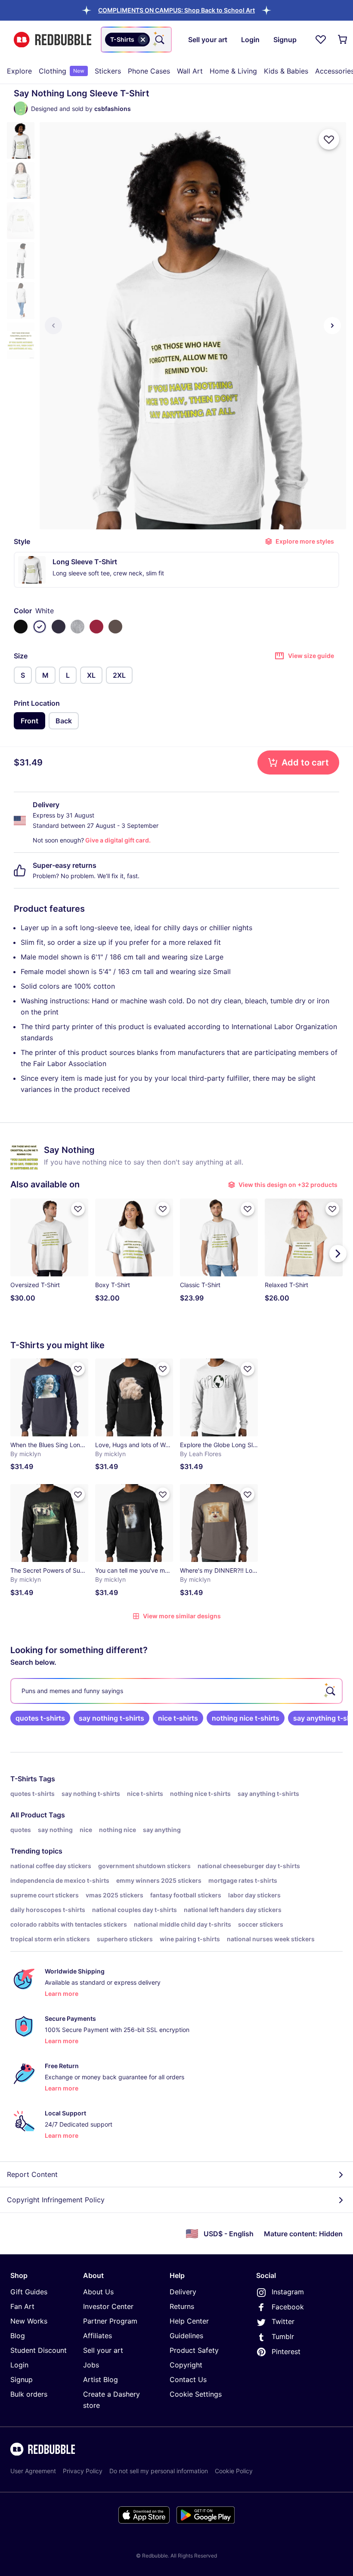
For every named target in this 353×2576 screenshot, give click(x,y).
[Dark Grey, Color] (115, 627)
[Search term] (159, 40)
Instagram (288, 2292)
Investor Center (108, 2306)
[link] (40, 1718)
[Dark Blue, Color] (59, 627)
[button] (176, 10)
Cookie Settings (196, 2394)
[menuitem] (19, 71)
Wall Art (190, 71)
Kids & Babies (286, 71)
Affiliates (98, 2336)
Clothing (62, 71)
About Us (98, 2292)
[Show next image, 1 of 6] (332, 326)
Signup (22, 2379)
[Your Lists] (321, 40)
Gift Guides (29, 2292)
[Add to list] (329, 139)
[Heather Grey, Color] (77, 627)
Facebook (288, 2307)
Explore (19, 71)
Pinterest (286, 2352)
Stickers (108, 71)
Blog (18, 2336)
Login (19, 2365)
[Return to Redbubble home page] (53, 40)
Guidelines (186, 2336)
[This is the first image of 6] (53, 326)
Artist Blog (101, 2379)
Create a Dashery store (111, 2400)
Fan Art (22, 2306)
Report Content (32, 2174)
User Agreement (33, 2471)
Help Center (189, 2321)
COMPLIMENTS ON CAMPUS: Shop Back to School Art (176, 10)
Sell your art (103, 2350)
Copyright (186, 2365)
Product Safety (194, 2350)
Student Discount (39, 2350)
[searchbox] (176, 1691)
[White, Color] (40, 627)
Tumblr (283, 2336)
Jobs (91, 2365)
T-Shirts (24, 1779)
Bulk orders (29, 2394)
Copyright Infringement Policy (56, 2200)
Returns (182, 2306)
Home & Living (233, 71)
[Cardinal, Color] (96, 627)
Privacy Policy (83, 2471)
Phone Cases (149, 71)
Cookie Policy (234, 2471)
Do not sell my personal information (159, 2471)
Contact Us (188, 2379)
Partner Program (110, 2321)
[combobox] (136, 40)
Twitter (283, 2321)
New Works (29, 2321)
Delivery (183, 2292)
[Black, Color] (21, 627)
